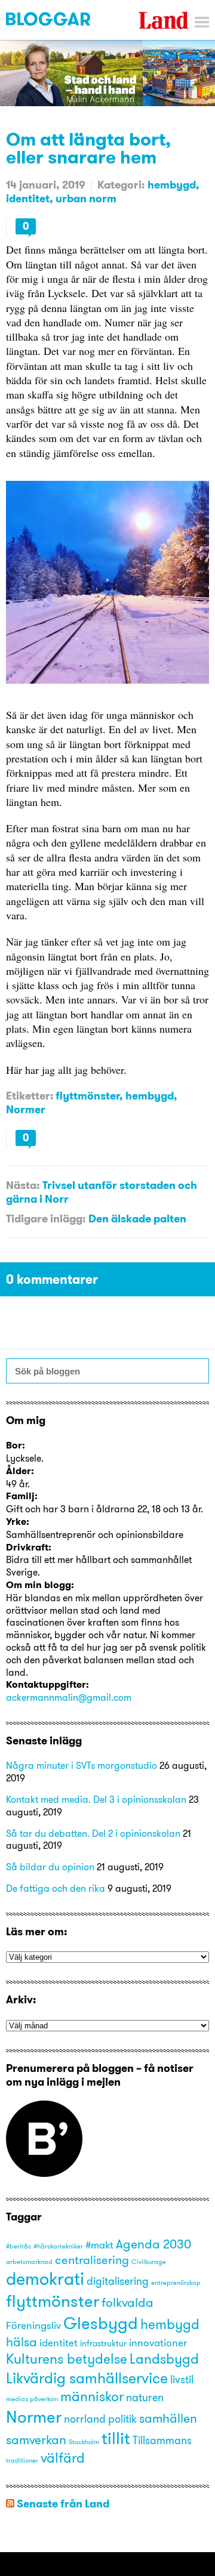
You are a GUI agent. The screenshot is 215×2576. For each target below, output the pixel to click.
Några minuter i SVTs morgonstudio (82, 1765)
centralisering (92, 2260)
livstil (182, 2379)
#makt (99, 2245)
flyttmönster (87, 1096)
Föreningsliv (33, 2325)
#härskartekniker (58, 2246)
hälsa (21, 2342)
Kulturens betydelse (67, 2359)
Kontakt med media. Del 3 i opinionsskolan (96, 1799)
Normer (26, 1109)
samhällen (168, 2418)
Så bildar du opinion (50, 1867)
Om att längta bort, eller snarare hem (88, 148)
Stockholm (84, 2442)
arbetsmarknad (29, 2262)
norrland (85, 2419)
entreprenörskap (176, 2283)
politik (122, 2419)
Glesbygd (101, 2323)
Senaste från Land (63, 2504)
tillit (116, 2438)
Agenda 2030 (153, 2244)
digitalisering (118, 2281)
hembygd (172, 185)
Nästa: (23, 1185)
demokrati (45, 2279)
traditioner (22, 2461)
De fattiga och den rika (56, 1888)
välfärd (63, 2458)
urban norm (86, 198)
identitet (28, 198)
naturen (145, 2397)
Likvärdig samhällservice (87, 2378)
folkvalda (128, 2302)
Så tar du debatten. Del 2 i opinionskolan (93, 1833)
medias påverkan (32, 2399)
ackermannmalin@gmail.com (69, 1697)
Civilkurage (149, 2262)
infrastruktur (103, 2343)
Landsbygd (164, 2359)
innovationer (158, 2343)
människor (92, 2396)
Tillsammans (162, 2440)
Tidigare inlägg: (46, 1218)
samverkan (36, 2439)
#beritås (19, 2246)
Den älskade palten (137, 1218)
